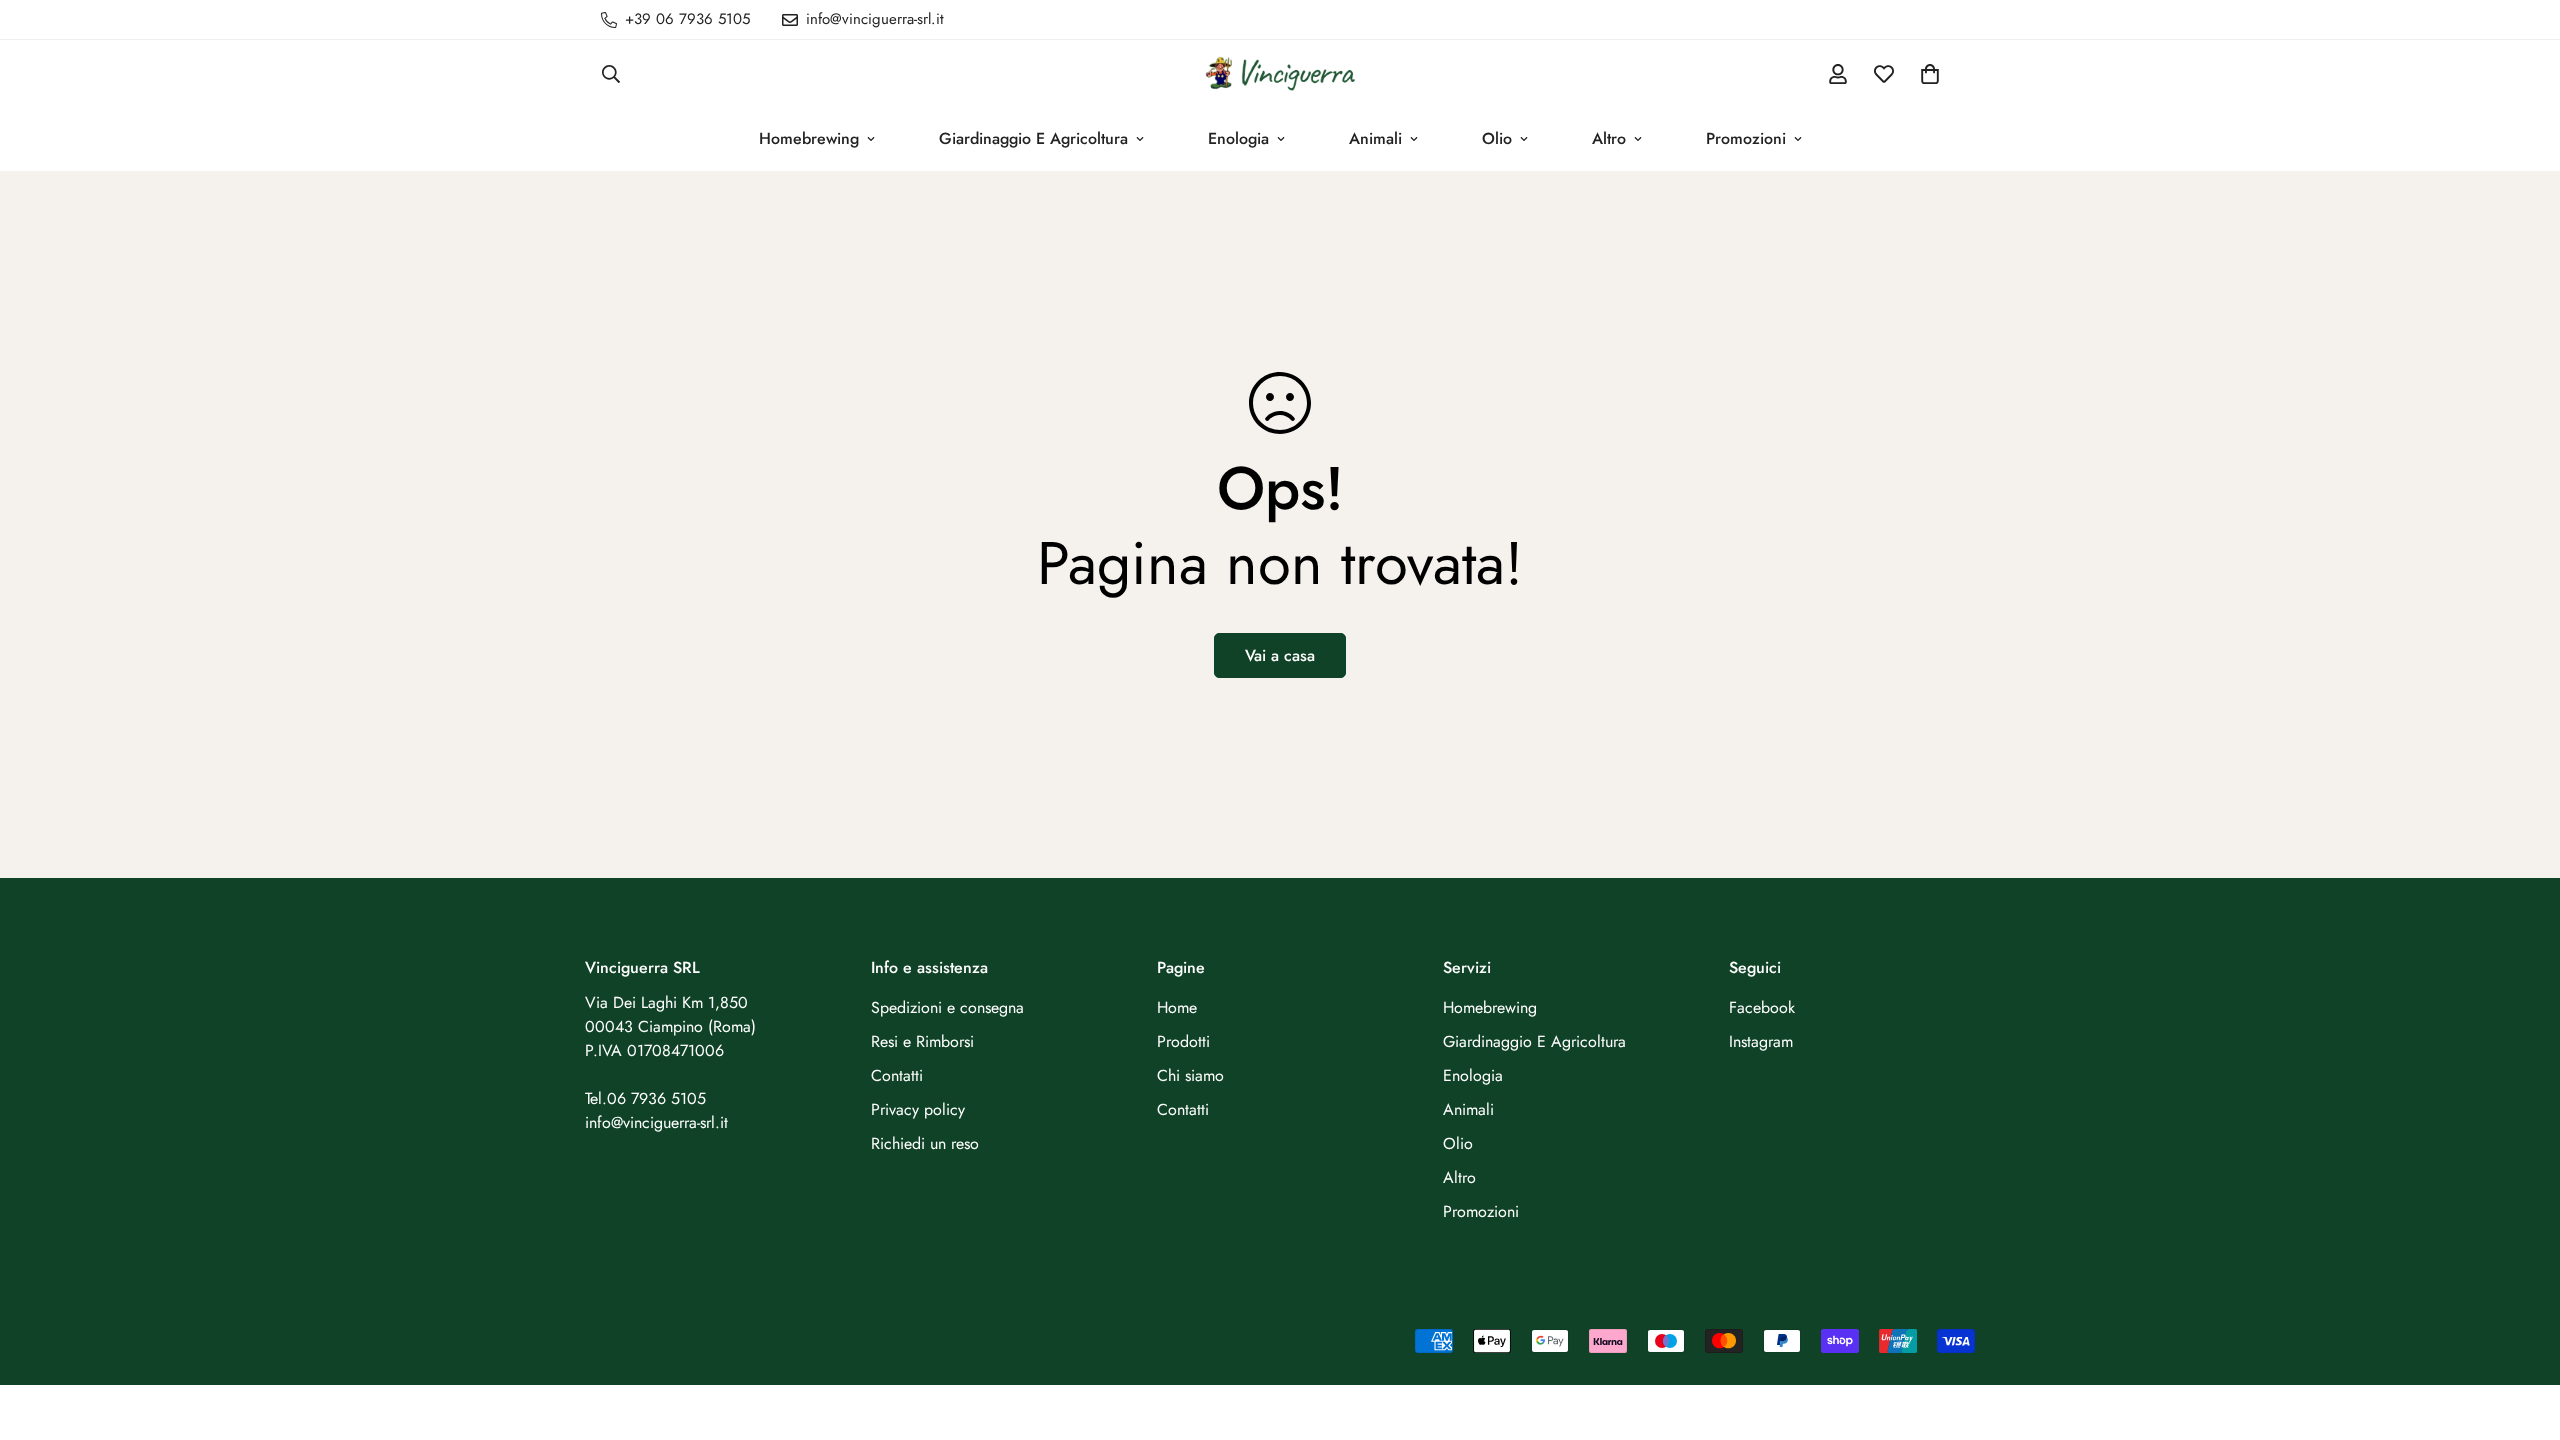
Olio (1497, 138)
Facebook (1762, 1007)
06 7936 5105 (656, 1098)
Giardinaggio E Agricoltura (1033, 138)
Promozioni (1746, 138)
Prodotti (1183, 1041)
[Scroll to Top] (2521, 1331)
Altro (1609, 138)
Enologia (1238, 138)
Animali (1375, 138)
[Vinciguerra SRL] (1280, 73)
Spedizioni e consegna (947, 1007)
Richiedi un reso (925, 1143)
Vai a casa (1280, 655)
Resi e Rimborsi (922, 1041)
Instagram (1761, 1041)
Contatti (897, 1075)
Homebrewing (809, 138)
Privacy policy (918, 1109)
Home (1177, 1007)
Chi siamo (1190, 1075)
